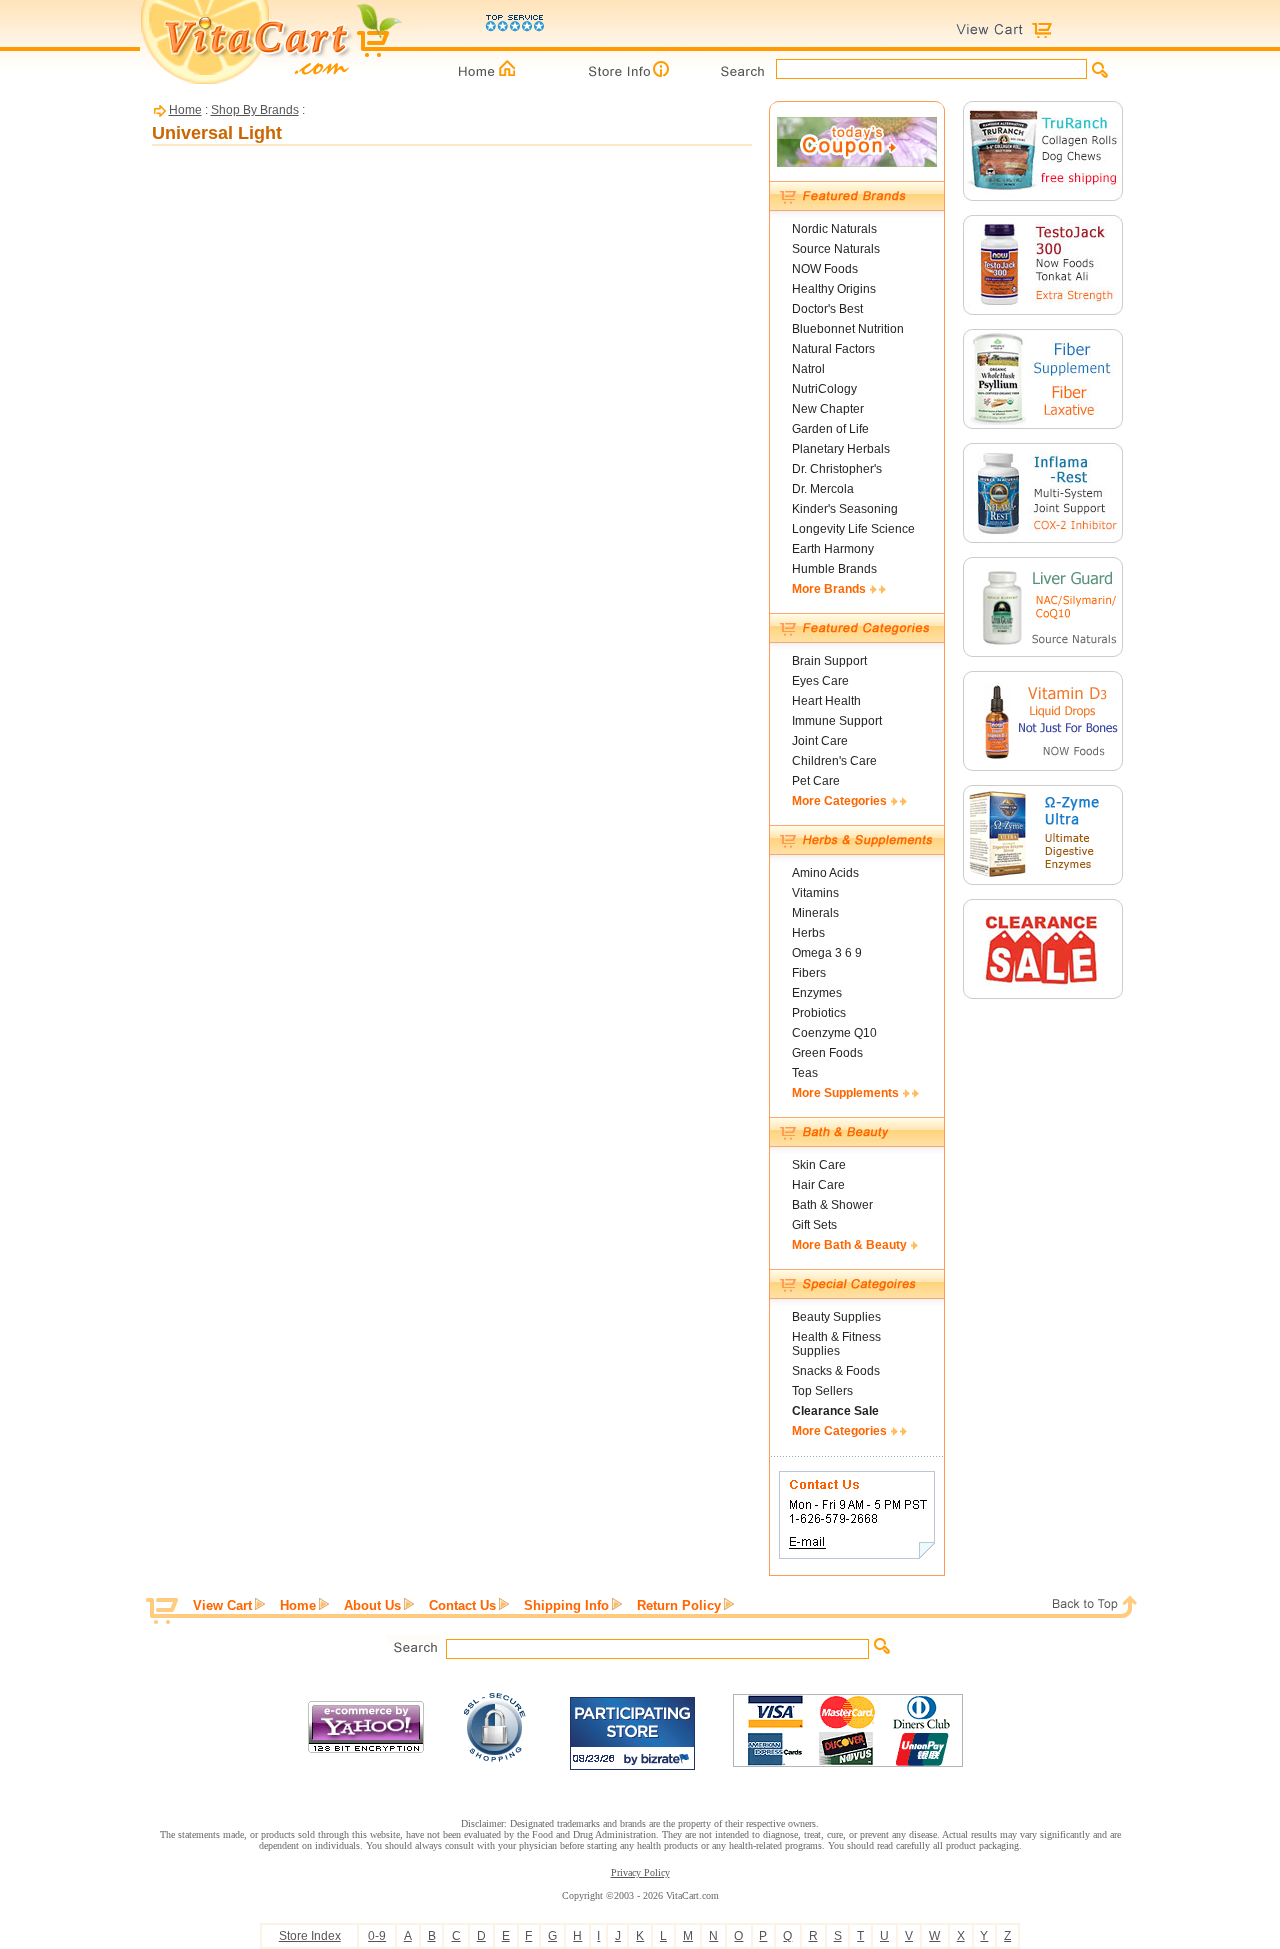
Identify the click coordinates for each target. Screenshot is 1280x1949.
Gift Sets (814, 1225)
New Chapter (828, 409)
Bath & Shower (832, 1205)
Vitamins (815, 893)
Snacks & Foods (836, 1371)
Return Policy (679, 1605)
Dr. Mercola (823, 489)
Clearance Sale (835, 1411)
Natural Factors (833, 349)
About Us (372, 1605)
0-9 (377, 1936)
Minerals (815, 913)
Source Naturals (836, 249)
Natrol (808, 369)
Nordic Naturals (834, 229)
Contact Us (462, 1605)
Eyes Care (820, 681)
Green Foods (827, 1053)
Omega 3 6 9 (827, 953)
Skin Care (819, 1165)
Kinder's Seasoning (845, 509)
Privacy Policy (640, 1872)
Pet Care (816, 781)
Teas (805, 1073)
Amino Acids (825, 873)
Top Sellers (822, 1391)
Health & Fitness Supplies (836, 1344)
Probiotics (819, 1013)
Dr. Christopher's (837, 469)
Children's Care (834, 761)
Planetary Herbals (841, 449)
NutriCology (824, 389)
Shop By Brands (255, 110)
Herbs (808, 933)
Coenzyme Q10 (834, 1033)
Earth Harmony (833, 549)
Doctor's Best (827, 309)
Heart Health (826, 701)
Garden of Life (830, 429)
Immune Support (837, 721)
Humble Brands (834, 569)
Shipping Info (566, 1605)
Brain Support (829, 661)
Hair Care (818, 1185)
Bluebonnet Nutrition (848, 329)
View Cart (222, 1605)
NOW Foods (825, 269)
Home (185, 110)
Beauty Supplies (836, 1317)
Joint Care (820, 741)
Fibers (809, 973)
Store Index (310, 1936)
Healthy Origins (834, 289)
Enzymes (817, 993)
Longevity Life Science (853, 529)
